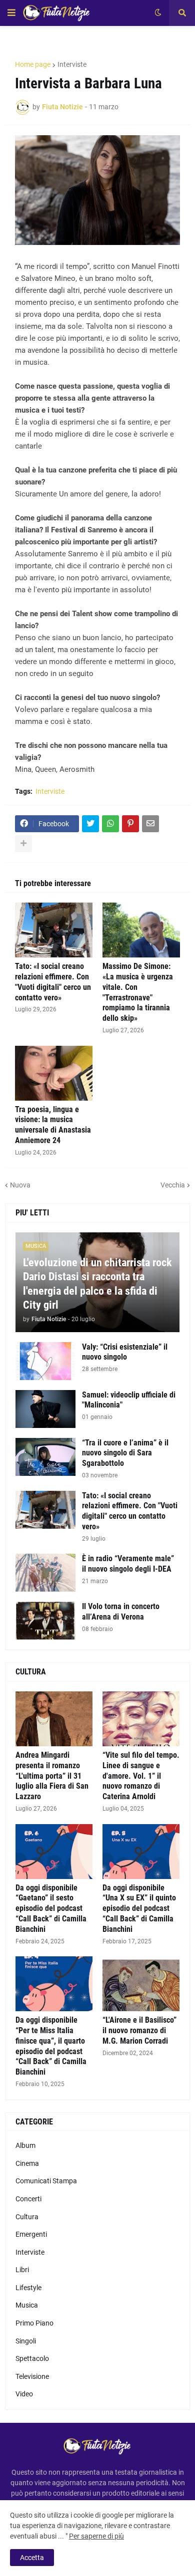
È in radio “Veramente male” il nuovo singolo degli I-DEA (128, 1564)
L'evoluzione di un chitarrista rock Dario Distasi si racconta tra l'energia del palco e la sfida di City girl (97, 1284)
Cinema (27, 2163)
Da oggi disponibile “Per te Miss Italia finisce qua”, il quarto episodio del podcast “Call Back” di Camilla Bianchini (51, 2046)
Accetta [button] (32, 2558)
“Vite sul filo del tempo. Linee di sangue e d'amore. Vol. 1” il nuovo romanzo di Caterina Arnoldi (141, 1776)
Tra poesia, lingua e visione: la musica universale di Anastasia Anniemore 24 (53, 1125)
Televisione (32, 2376)
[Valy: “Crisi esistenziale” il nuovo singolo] (45, 1361)
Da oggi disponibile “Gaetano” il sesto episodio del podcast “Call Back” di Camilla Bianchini (51, 1908)
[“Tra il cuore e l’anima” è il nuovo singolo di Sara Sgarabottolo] (45, 1457)
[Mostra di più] (23, 844)
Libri (22, 2270)
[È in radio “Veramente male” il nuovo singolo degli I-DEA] (45, 1573)
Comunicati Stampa (46, 2181)
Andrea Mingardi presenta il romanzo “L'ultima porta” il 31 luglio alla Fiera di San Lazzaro (52, 1776)
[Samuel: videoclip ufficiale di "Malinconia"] (45, 1409)
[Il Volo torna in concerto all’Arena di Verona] (45, 1621)
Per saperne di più (96, 2536)
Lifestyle (28, 2288)
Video (24, 2394)
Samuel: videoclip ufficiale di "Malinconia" (129, 1400)
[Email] (150, 824)
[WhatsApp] (110, 824)
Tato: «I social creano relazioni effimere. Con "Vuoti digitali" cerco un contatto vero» (53, 982)
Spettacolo (32, 2358)
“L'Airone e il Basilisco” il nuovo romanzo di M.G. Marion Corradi (139, 2030)
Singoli (26, 2341)
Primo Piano (34, 2323)
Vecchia (173, 1185)
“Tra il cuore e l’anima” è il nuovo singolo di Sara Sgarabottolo (125, 1453)
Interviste (72, 64)
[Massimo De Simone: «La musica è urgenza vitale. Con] (141, 930)
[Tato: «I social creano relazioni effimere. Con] (54, 930)
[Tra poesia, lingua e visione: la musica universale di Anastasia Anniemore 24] (54, 1073)
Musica (27, 2305)
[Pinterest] (130, 824)
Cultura (27, 2217)
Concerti (28, 2199)
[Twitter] (90, 824)
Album (25, 2145)
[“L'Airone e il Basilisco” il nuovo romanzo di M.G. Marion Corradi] (141, 1984)
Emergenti (31, 2234)
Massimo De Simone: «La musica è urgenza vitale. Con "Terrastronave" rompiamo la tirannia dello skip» (138, 992)
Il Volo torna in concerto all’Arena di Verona (121, 1612)
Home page (33, 64)
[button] (11, 13)
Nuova (20, 1185)
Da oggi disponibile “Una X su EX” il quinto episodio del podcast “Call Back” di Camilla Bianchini (139, 1908)
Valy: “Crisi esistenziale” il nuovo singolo (125, 1352)
